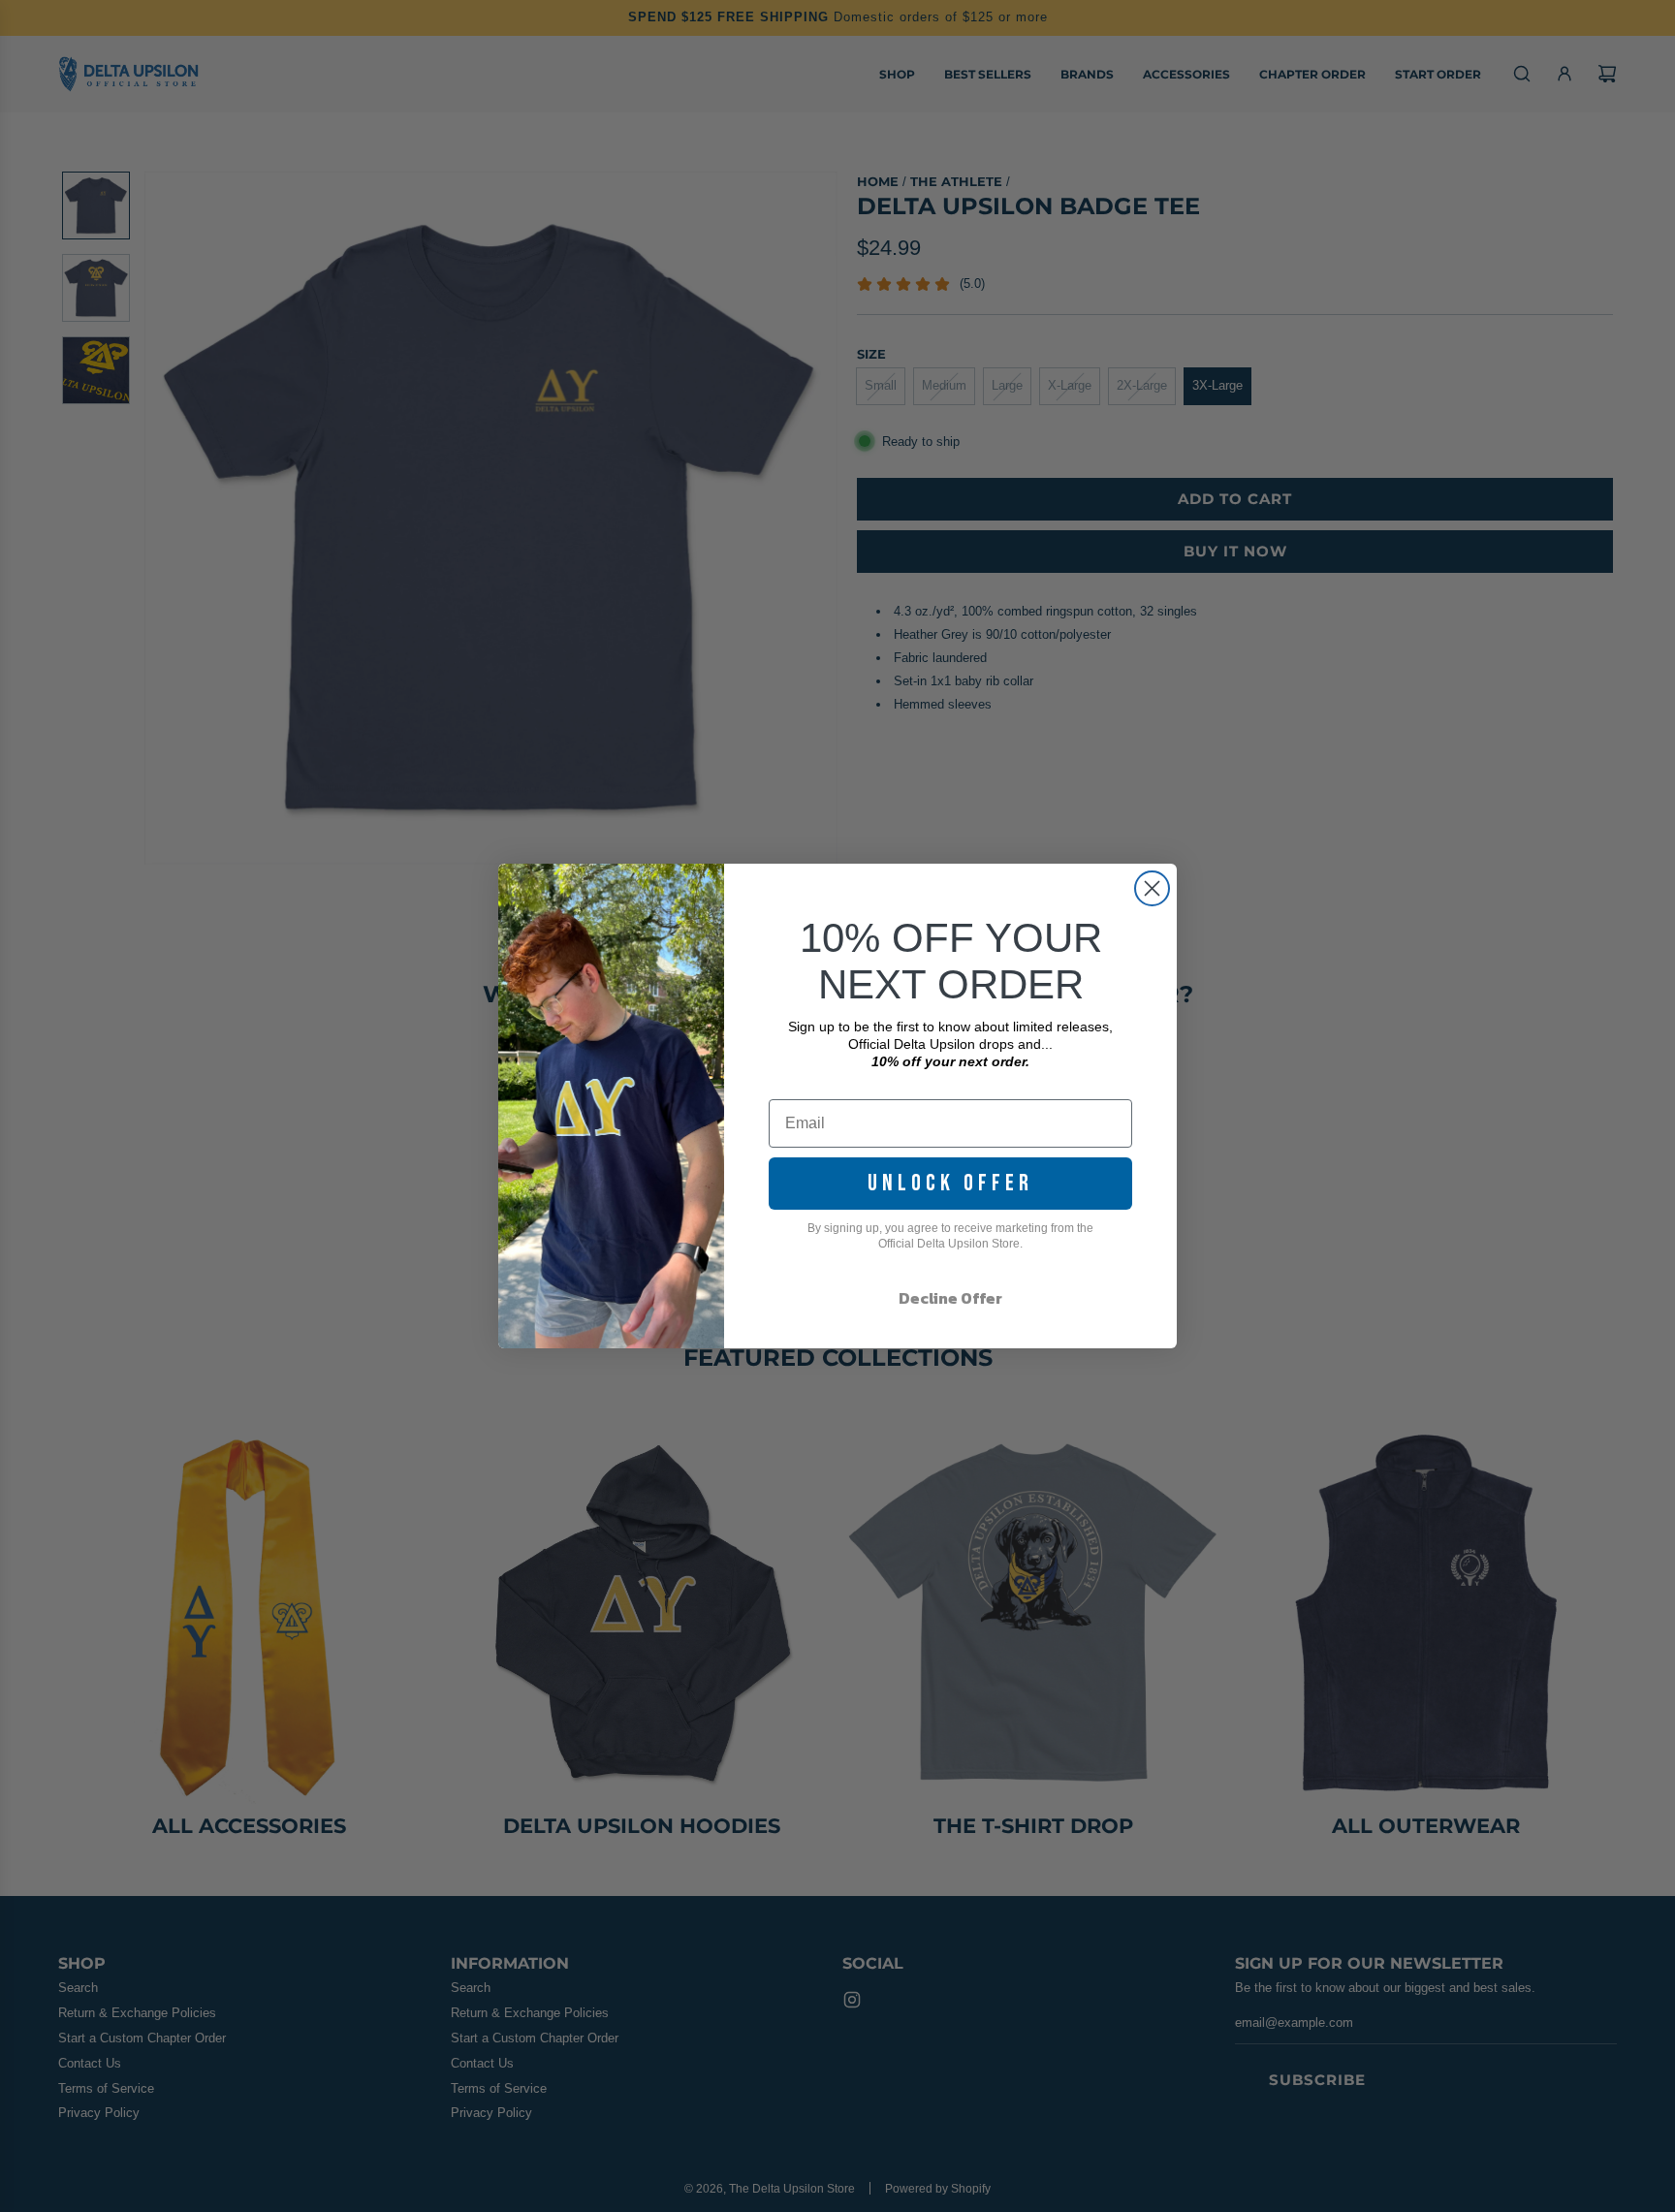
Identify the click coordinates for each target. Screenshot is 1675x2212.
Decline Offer (950, 1298)
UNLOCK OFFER (950, 1183)
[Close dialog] (1152, 888)
